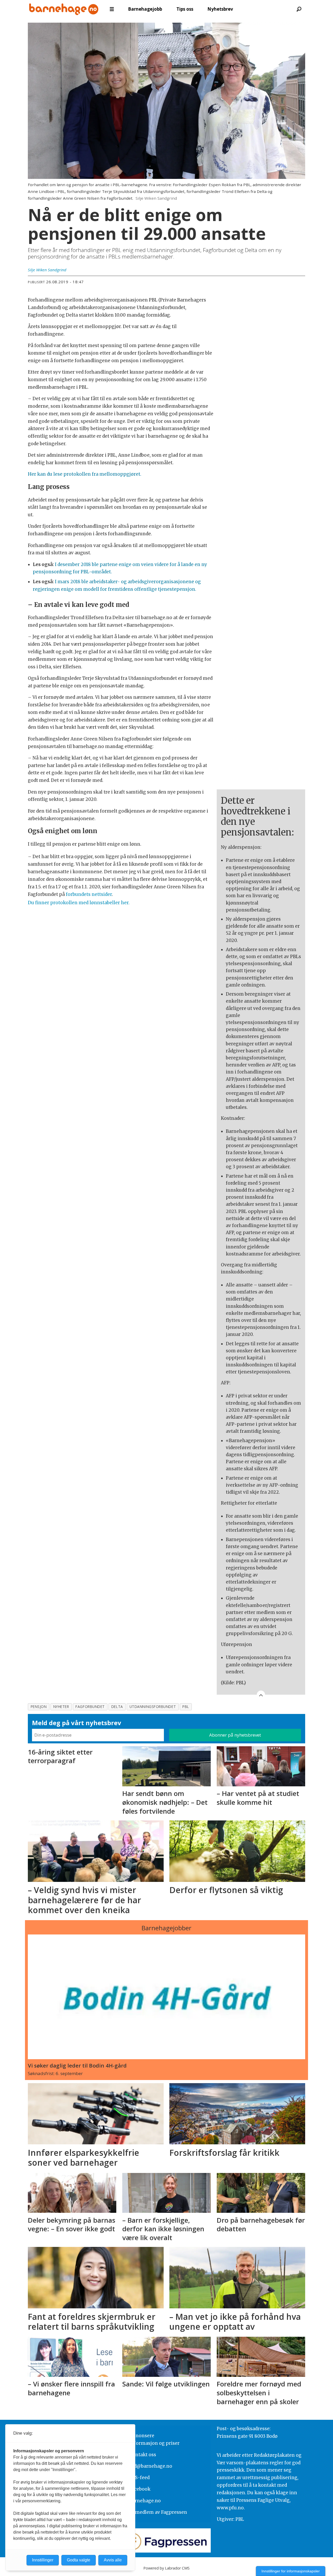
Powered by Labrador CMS (166, 2568)
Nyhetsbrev (220, 9)
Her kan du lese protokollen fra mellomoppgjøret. (85, 474)
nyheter (61, 1707)
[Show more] (261, 1695)
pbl (186, 1707)
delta (117, 1707)
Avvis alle (113, 2560)
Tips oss (185, 9)
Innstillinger (43, 2560)
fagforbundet (90, 1707)
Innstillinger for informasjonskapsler (291, 2571)
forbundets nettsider (89, 894)
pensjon (39, 1707)
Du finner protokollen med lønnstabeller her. (79, 903)
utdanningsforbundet (153, 1707)
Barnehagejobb (145, 9)
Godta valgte (79, 2560)
